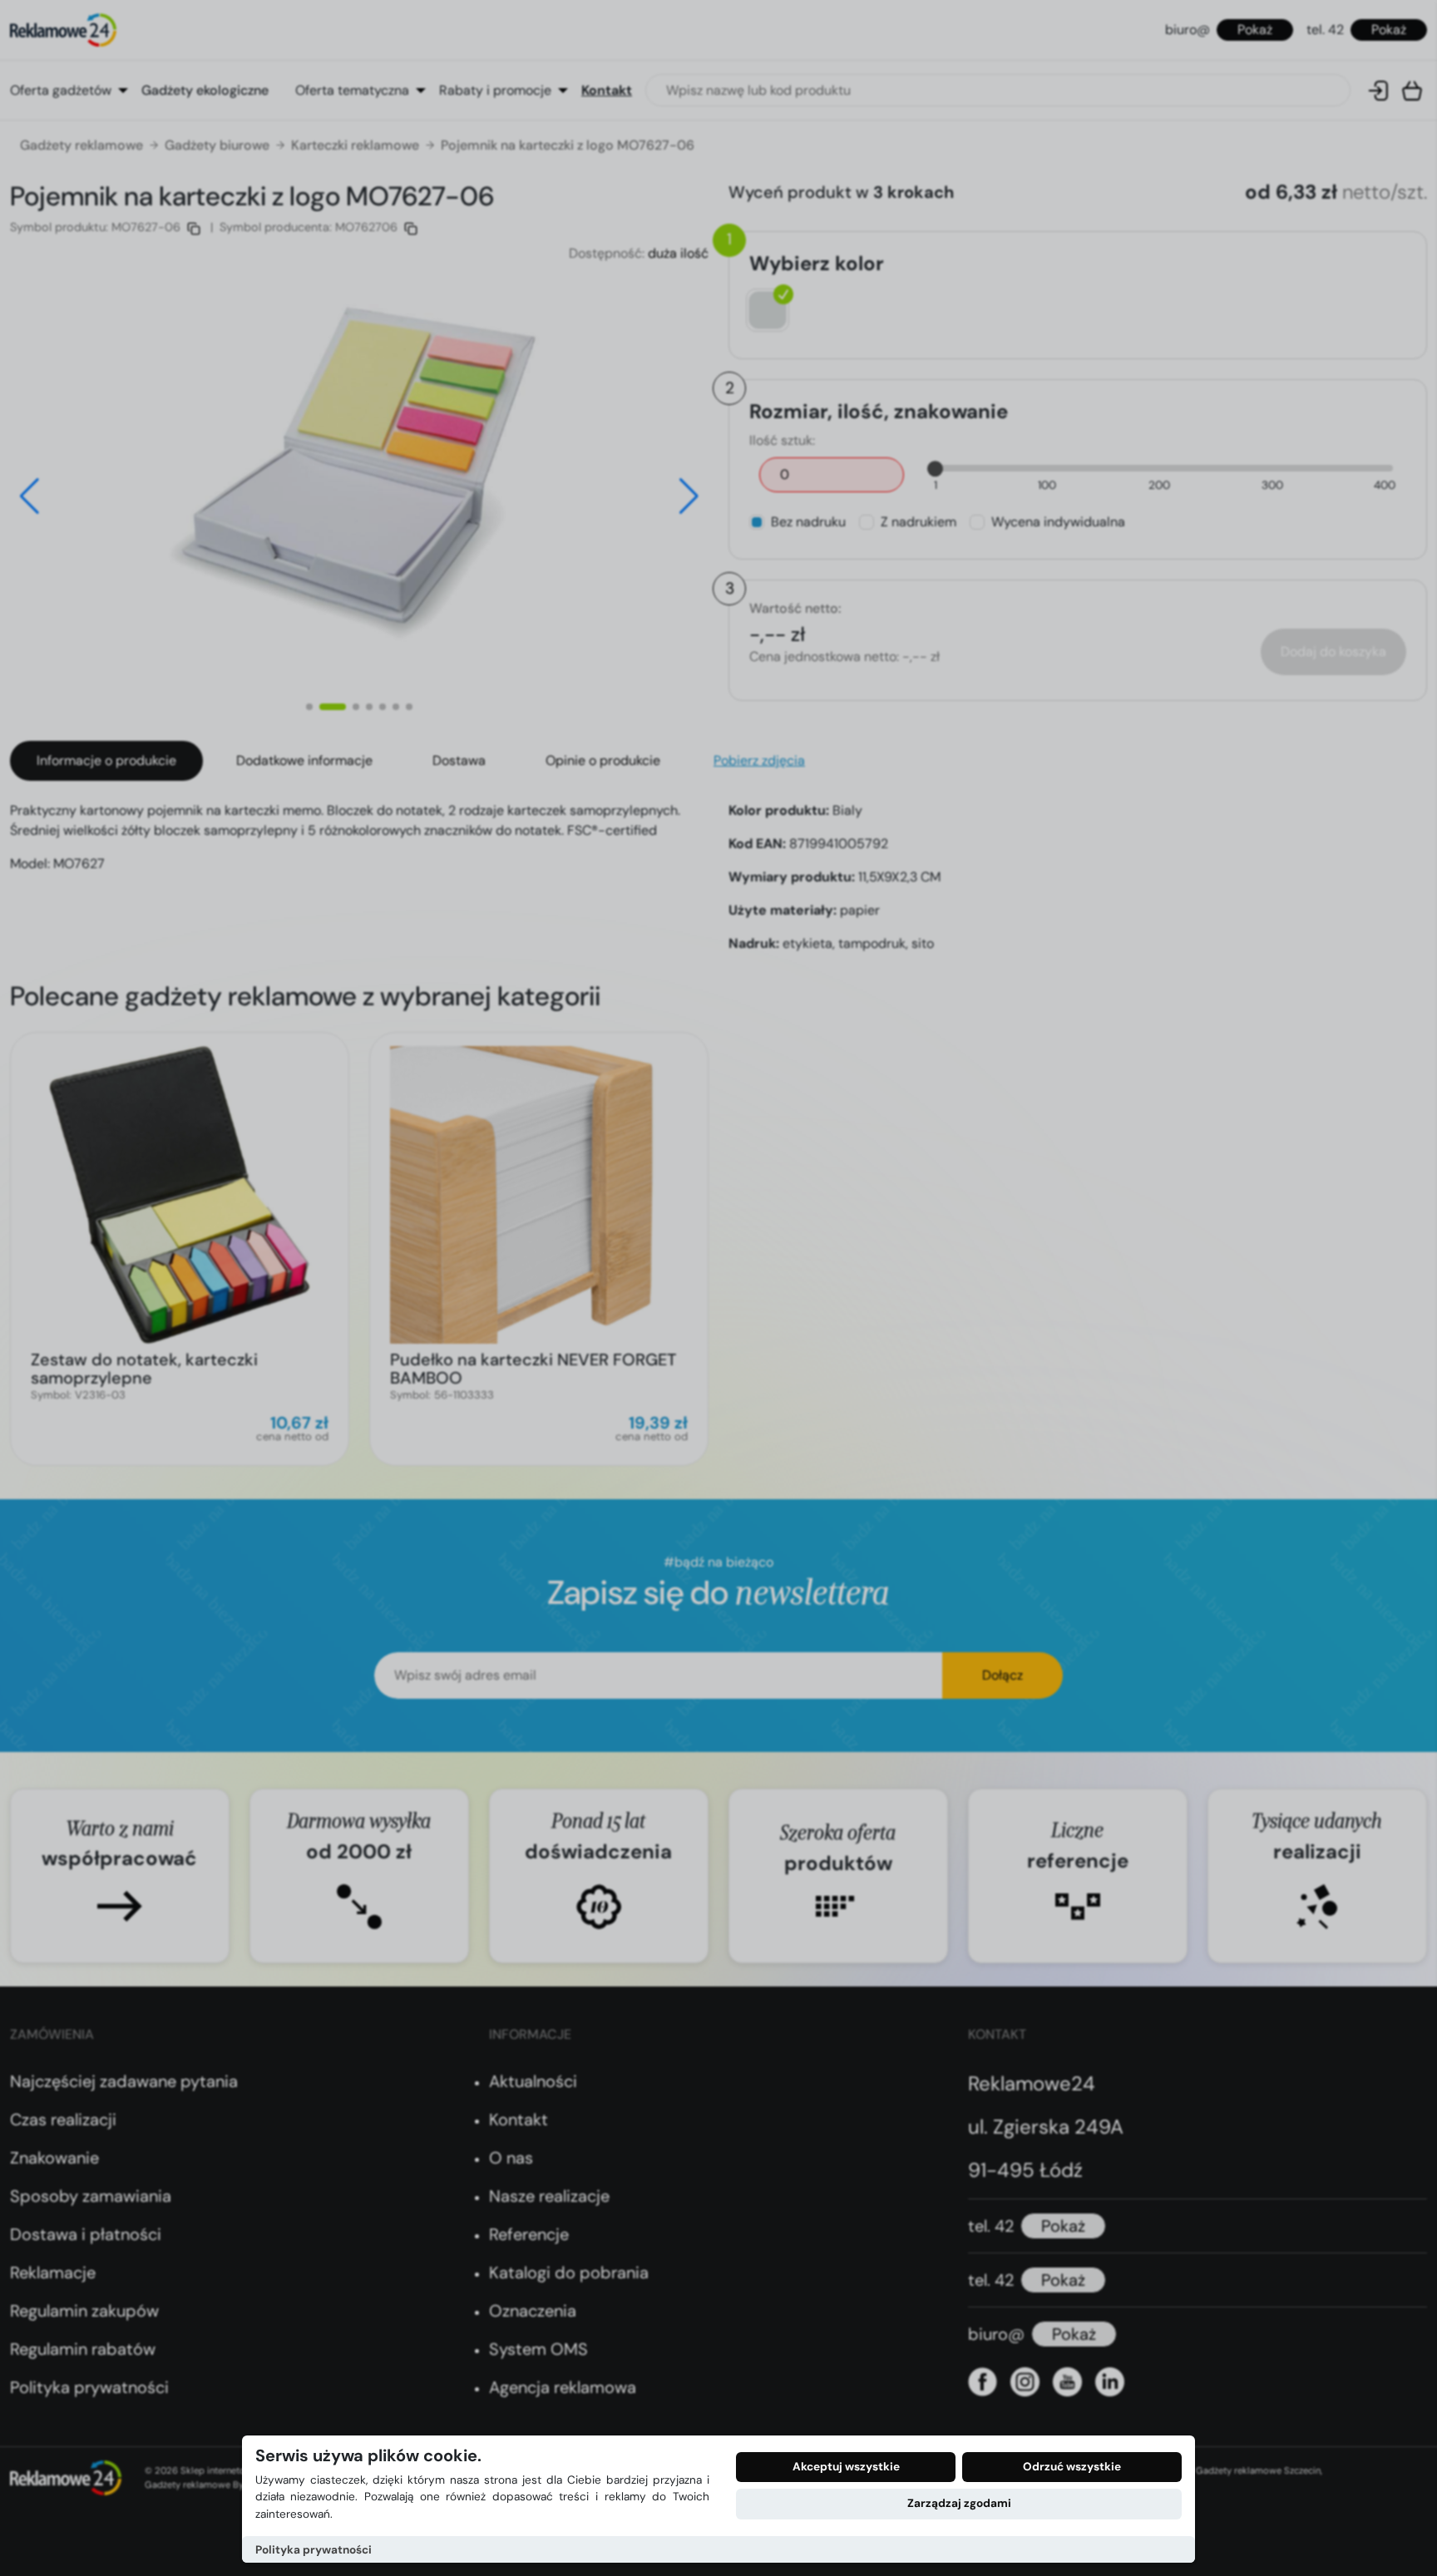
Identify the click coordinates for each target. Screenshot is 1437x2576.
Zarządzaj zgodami (959, 2503)
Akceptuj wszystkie (846, 2467)
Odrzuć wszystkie (1072, 2467)
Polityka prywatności (314, 2550)
